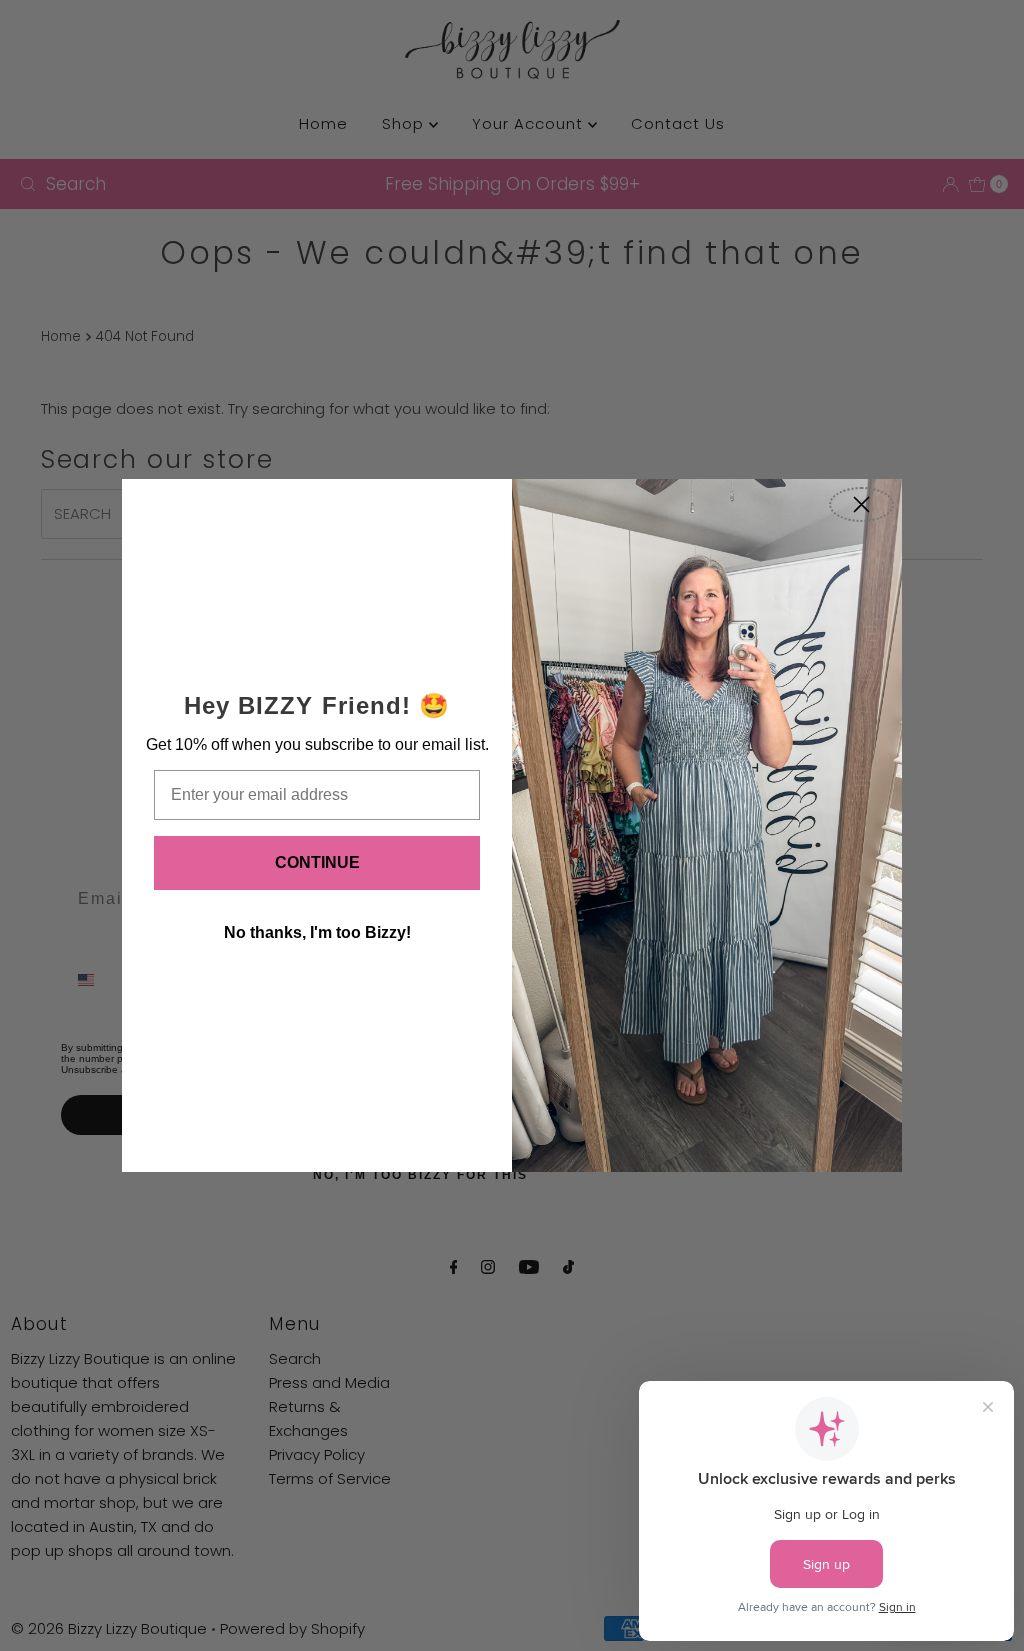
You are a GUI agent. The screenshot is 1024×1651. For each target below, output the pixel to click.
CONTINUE (317, 862)
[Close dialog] (861, 504)
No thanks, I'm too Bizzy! (317, 932)
